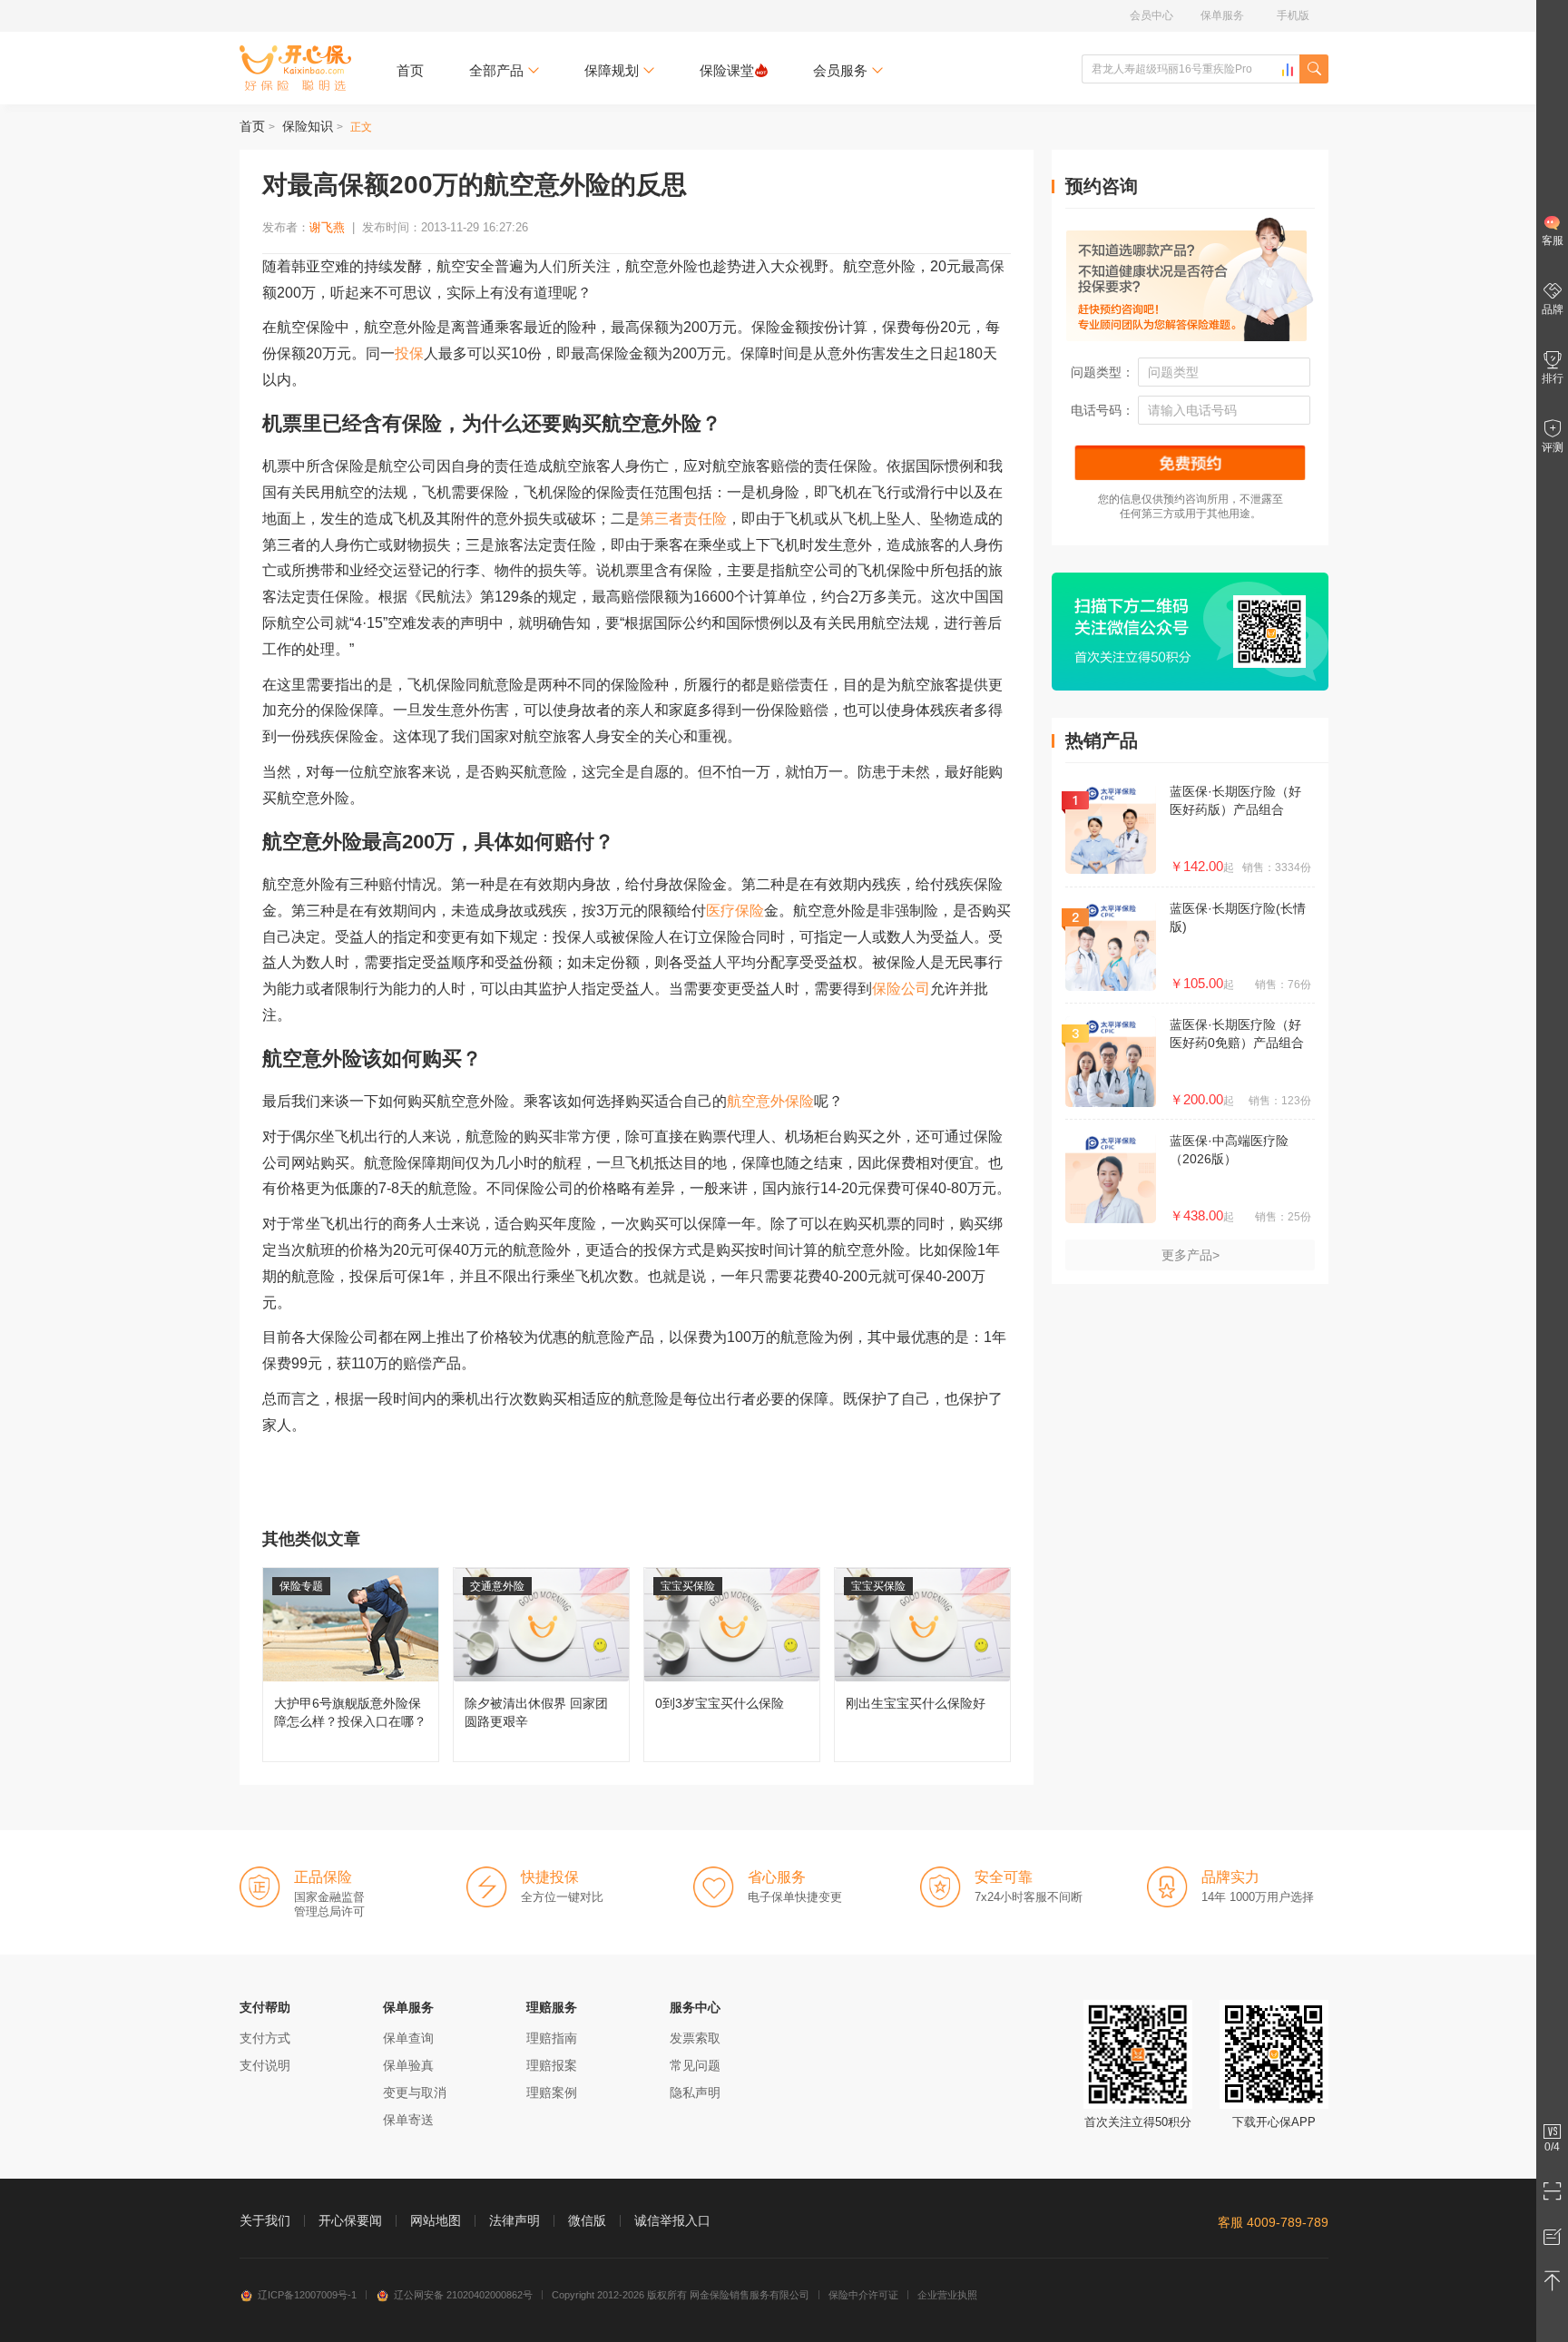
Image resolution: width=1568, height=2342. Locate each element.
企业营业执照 (947, 2295)
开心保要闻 (350, 2220)
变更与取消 (415, 2092)
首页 (410, 70)
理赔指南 (552, 2038)
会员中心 (1151, 15)
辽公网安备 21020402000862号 (463, 2295)
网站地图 (436, 2220)
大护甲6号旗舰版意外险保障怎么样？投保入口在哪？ (351, 1665)
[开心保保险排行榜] (1288, 70)
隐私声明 (695, 2092)
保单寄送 (408, 2120)
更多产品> (1191, 1255)
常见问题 (695, 2065)
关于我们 (265, 2220)
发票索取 (695, 2038)
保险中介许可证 (863, 2295)
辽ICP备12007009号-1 (307, 2295)
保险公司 (901, 989)
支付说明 (265, 2065)
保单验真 (408, 2065)
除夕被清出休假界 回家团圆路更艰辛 (541, 1665)
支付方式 (265, 2038)
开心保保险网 (295, 68)
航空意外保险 (770, 1101)
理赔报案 (552, 2065)
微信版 (587, 2220)
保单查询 (408, 2038)
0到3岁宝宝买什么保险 (732, 1665)
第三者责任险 (683, 519)
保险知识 (308, 126)
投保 (409, 353)
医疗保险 (735, 911)
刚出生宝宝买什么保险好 (922, 1665)
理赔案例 (552, 2092)
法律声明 (514, 2220)
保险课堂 (727, 70)
